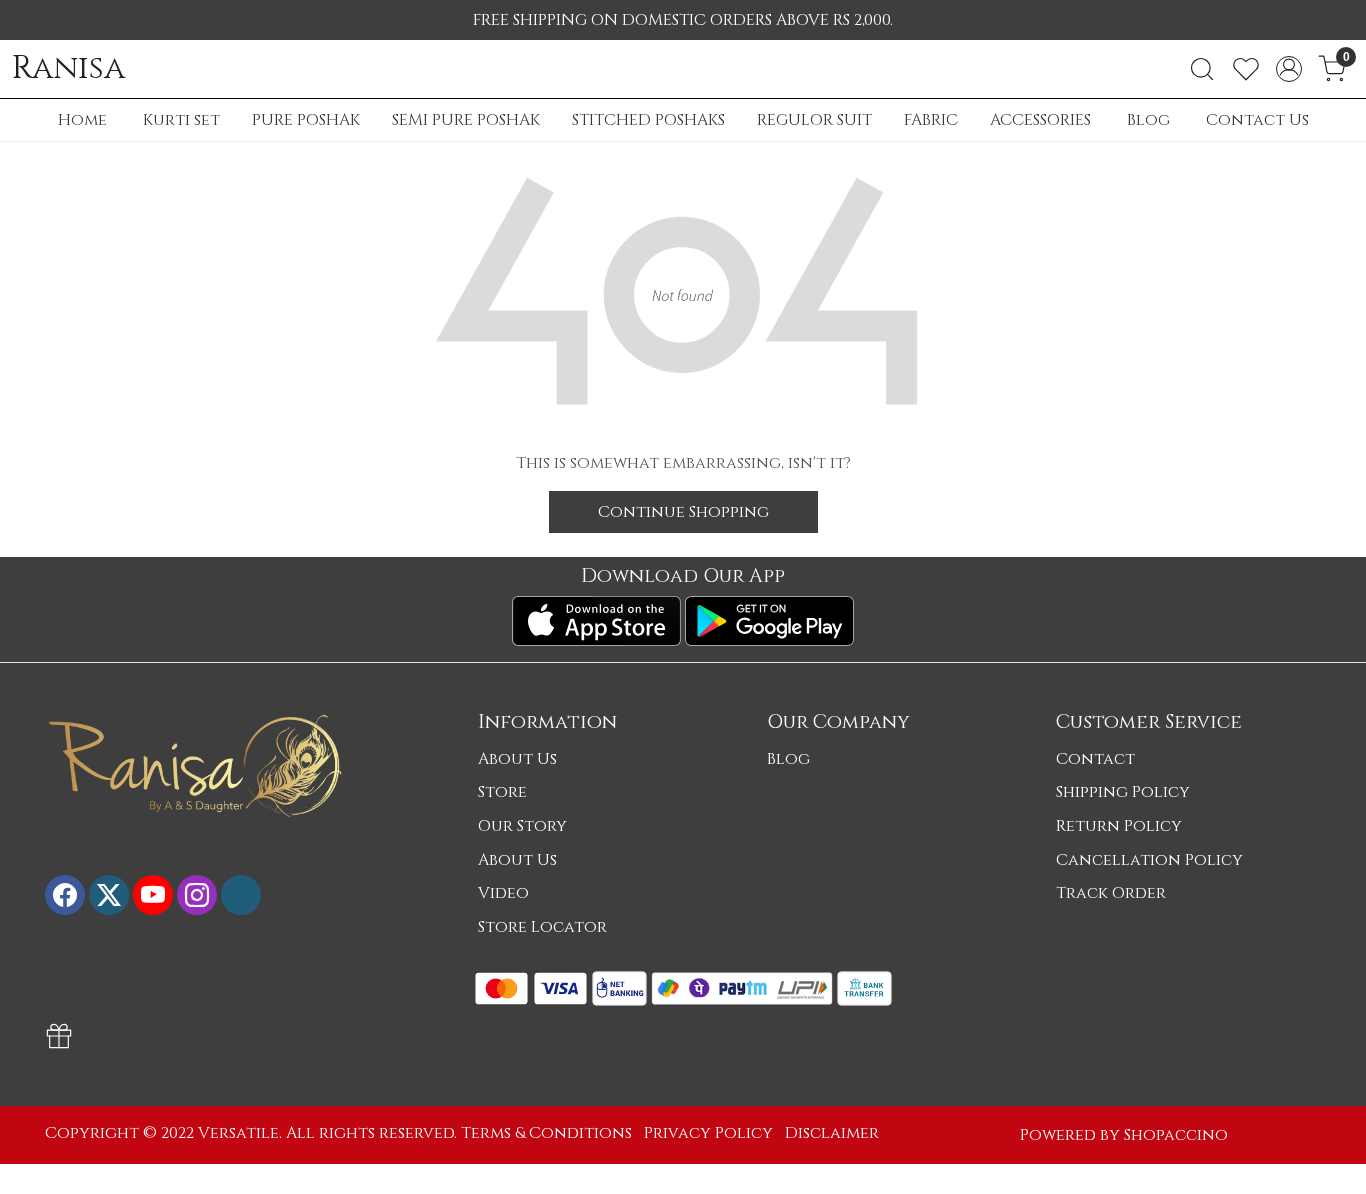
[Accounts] (1289, 69)
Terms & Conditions (546, 1133)
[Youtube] (153, 895)
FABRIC (931, 120)
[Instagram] (197, 895)
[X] (109, 895)
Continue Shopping (683, 512)
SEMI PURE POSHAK (466, 120)
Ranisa (68, 69)
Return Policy (1119, 826)
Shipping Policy (1123, 792)
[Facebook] (65, 895)
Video (503, 893)
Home (82, 120)
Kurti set (181, 120)
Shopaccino (1176, 1135)
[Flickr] (241, 895)
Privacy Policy (708, 1133)
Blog (1148, 120)
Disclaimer (832, 1133)
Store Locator (542, 927)
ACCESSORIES (1040, 120)
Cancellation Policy (1149, 860)
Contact (1095, 759)
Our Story (522, 826)
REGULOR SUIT (814, 120)
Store (502, 792)
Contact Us (1257, 120)
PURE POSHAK (306, 120)
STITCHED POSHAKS (648, 120)
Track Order (1111, 893)
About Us (517, 759)
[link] (1202, 69)
